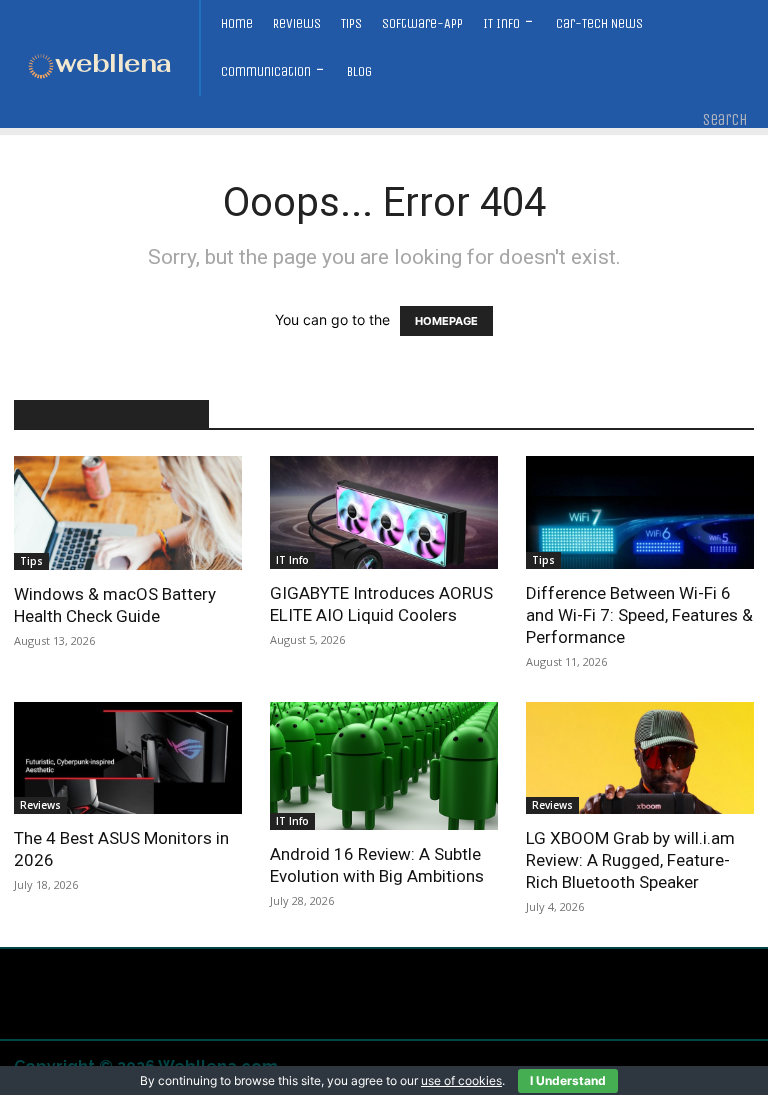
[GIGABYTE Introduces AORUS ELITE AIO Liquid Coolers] (384, 512)
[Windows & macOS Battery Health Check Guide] (128, 513)
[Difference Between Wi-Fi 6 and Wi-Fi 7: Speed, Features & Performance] (640, 512)
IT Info (292, 560)
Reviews (40, 805)
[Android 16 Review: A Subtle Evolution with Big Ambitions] (384, 766)
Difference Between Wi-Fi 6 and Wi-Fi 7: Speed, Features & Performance (639, 615)
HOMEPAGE (446, 321)
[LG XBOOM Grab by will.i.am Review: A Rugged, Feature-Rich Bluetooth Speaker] (640, 758)
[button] (725, 120)
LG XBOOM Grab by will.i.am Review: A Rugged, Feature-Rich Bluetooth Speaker (630, 860)
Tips (31, 561)
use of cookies (461, 1080)
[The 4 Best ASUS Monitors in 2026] (128, 758)
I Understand (568, 1080)
